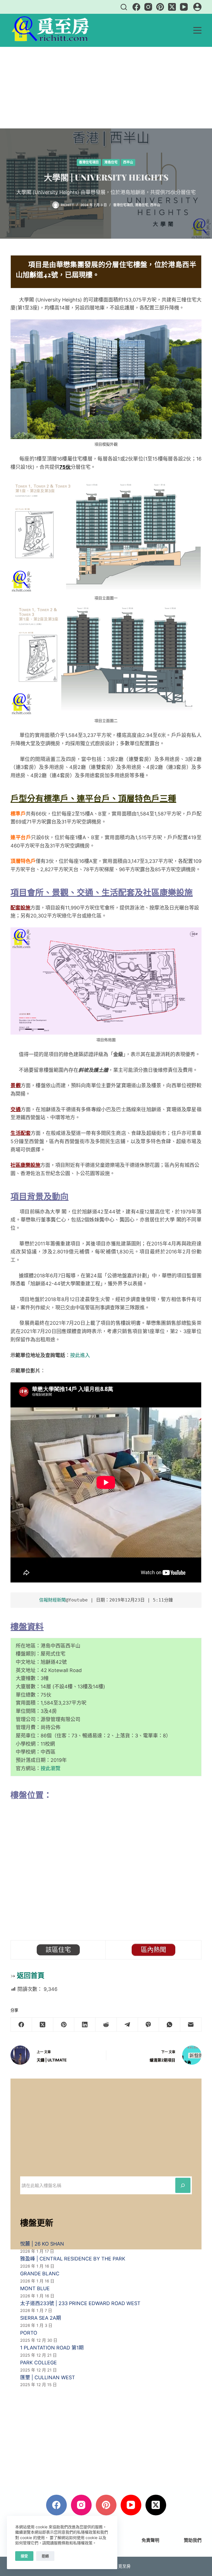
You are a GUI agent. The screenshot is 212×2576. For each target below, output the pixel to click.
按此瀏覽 (51, 1768)
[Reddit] (106, 2025)
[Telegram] (127, 2025)
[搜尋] (124, 7)
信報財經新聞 (52, 1600)
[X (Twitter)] (172, 7)
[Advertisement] (106, 88)
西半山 (128, 162)
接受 (24, 2556)
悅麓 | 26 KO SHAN (42, 2244)
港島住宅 (111, 162)
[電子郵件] (191, 2025)
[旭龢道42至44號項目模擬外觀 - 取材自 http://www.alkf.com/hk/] (106, 379)
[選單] (197, 30)
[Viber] (149, 2025)
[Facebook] (136, 7)
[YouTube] (184, 7)
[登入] (197, 7)
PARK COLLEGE (39, 2363)
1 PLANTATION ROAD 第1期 (52, 2348)
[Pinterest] (160, 7)
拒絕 (45, 2556)
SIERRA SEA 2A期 (41, 2318)
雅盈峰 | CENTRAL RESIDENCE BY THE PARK (73, 2259)
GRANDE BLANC (40, 2274)
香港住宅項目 (89, 162)
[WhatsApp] (170, 2025)
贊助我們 (193, 2540)
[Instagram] (148, 7)
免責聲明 (150, 2540)
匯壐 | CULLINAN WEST (48, 2377)
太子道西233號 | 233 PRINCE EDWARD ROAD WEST (80, 2303)
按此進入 (80, 1355)
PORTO (29, 2333)
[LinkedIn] (85, 2025)
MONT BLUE (35, 2288)
